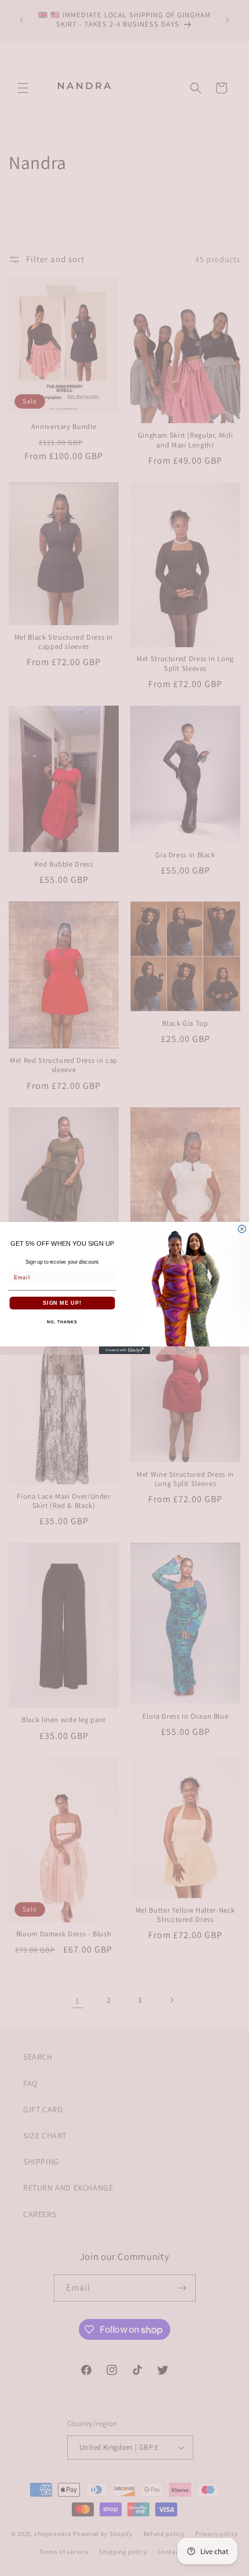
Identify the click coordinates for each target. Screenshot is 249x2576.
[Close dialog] (242, 1229)
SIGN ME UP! (62, 1303)
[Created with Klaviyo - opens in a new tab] (124, 1350)
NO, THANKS (62, 1322)
